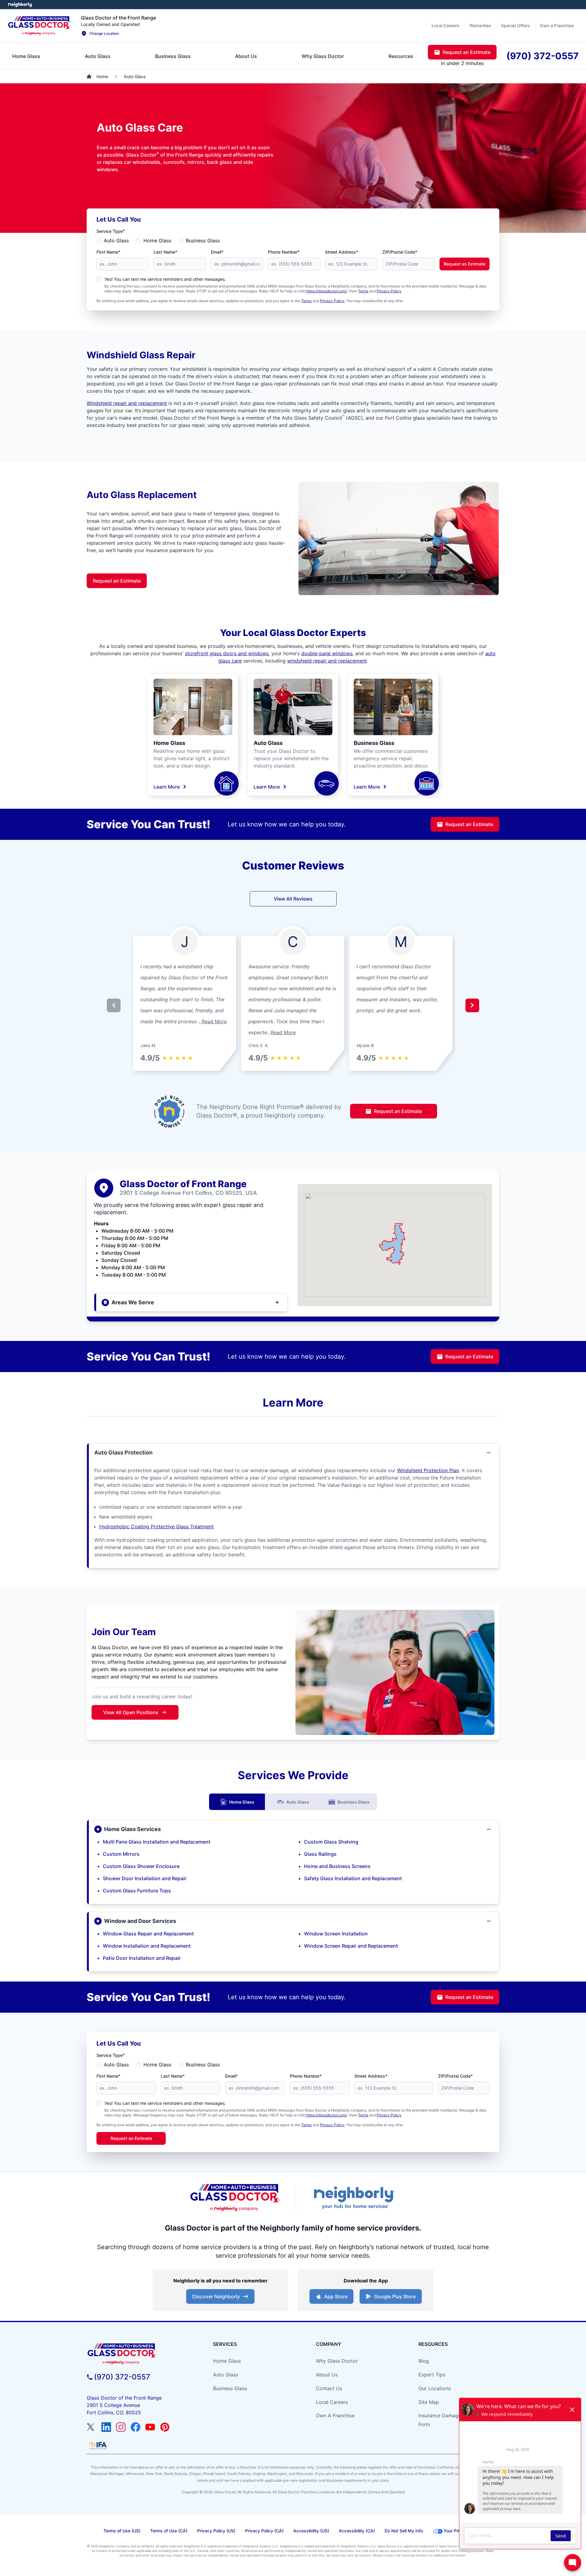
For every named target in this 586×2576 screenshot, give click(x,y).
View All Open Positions (131, 1712)
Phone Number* (284, 252)
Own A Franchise (335, 2415)
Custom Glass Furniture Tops (137, 1891)
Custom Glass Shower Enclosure (141, 1866)
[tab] (26, 56)
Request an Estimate (465, 264)
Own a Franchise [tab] (557, 25)
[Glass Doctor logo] (235, 2198)
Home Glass (157, 240)
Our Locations (435, 2388)
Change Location (104, 33)
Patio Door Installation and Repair (142, 1958)
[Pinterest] (165, 2427)
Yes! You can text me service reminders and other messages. (165, 279)
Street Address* (342, 252)
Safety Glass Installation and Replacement (353, 1878)
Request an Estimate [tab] (467, 52)
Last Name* (165, 252)
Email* (217, 252)
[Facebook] (136, 2427)
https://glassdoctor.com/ (326, 291)
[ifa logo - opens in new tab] (98, 2445)
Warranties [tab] (480, 25)
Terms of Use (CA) (169, 2531)
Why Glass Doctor (337, 2361)
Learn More (167, 787)
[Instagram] (121, 2427)
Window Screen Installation (336, 1934)
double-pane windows (327, 653)
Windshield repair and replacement (127, 403)
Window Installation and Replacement (147, 1946)
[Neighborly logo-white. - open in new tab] (20, 5)
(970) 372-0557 (122, 2377)
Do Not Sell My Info (404, 2531)
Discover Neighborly (216, 2296)
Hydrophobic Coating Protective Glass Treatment (156, 1526)
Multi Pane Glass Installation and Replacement (157, 1842)
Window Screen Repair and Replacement (351, 1946)
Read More (214, 1021)
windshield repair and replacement (327, 661)
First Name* (108, 252)
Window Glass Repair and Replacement (148, 1934)
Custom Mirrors (121, 1854)
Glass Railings (320, 1854)
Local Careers (332, 2402)
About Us (327, 2375)
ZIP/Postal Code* (400, 252)
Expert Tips (432, 2375)
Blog (424, 2361)
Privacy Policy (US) (216, 2531)
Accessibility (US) (311, 2531)
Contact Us (329, 2388)
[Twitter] (92, 2427)
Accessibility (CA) (357, 2531)
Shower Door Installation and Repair (145, 1878)
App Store (336, 2296)
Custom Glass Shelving (331, 1842)
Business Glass (203, 240)
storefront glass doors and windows (227, 653)
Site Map (429, 2402)
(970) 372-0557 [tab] (543, 56)
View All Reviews (293, 899)
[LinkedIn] (106, 2427)
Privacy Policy (389, 291)
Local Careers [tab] (445, 25)
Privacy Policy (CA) (264, 2531)
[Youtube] (150, 2427)
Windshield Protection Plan (428, 1470)
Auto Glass (116, 240)
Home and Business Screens (337, 1866)
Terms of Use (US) (122, 2531)
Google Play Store (395, 2296)
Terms (363, 291)
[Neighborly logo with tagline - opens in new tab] (354, 2198)
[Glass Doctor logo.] (39, 26)
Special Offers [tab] (515, 25)
